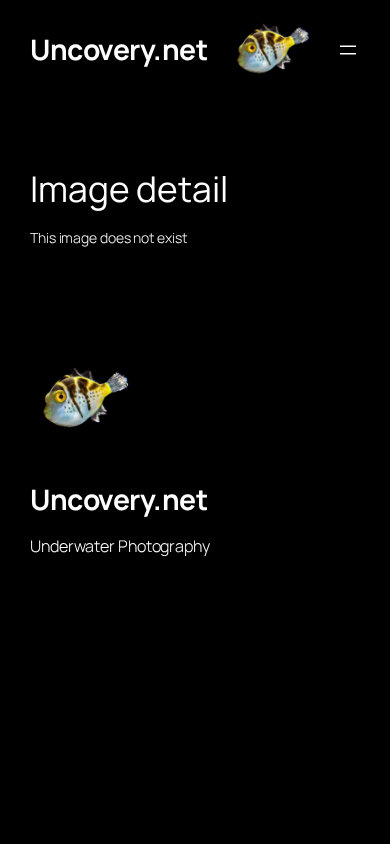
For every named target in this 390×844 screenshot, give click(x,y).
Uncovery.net (118, 49)
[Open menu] (348, 50)
